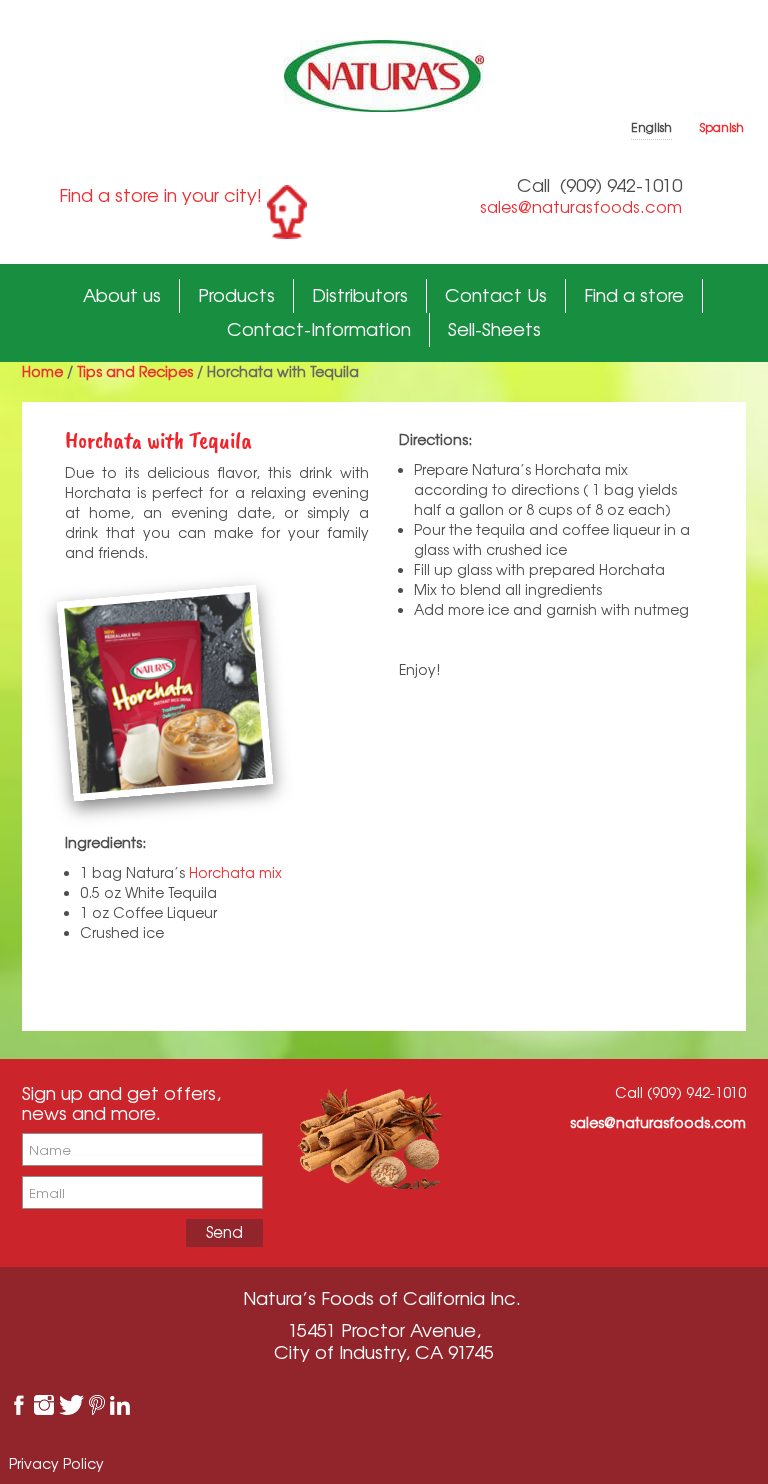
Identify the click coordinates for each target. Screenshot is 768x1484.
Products (236, 295)
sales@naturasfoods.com (581, 207)
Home (42, 371)
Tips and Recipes (135, 371)
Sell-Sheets (494, 329)
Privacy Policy (56, 1463)
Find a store (634, 295)
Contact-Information (319, 329)
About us (122, 295)
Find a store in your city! (160, 195)
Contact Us (496, 295)
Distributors (360, 295)
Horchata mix (235, 872)
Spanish (722, 127)
